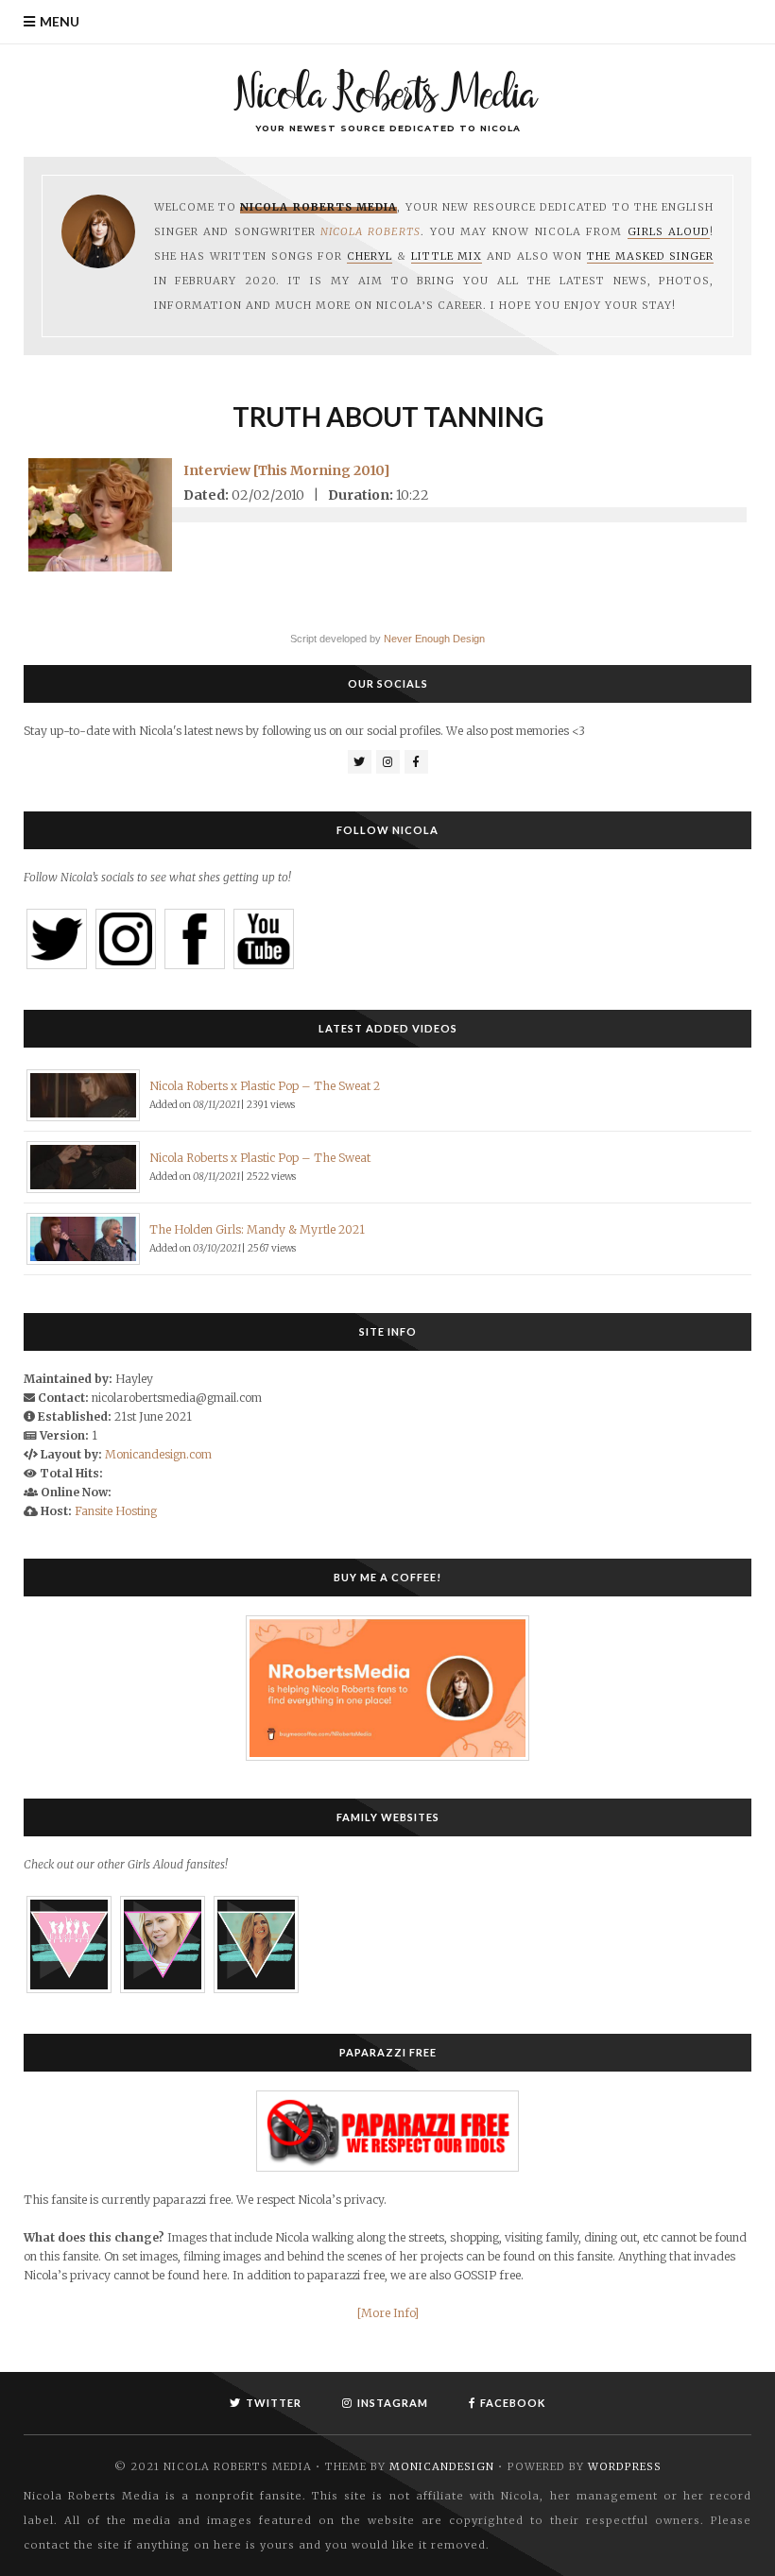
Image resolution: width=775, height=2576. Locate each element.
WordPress (625, 2466)
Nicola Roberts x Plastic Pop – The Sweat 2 (265, 1086)
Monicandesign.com (158, 1454)
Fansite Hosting (116, 1511)
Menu (60, 21)
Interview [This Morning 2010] (287, 470)
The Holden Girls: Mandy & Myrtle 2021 (257, 1229)
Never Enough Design (434, 639)
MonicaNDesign (442, 2466)
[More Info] (388, 2313)
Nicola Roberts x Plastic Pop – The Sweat (260, 1158)
